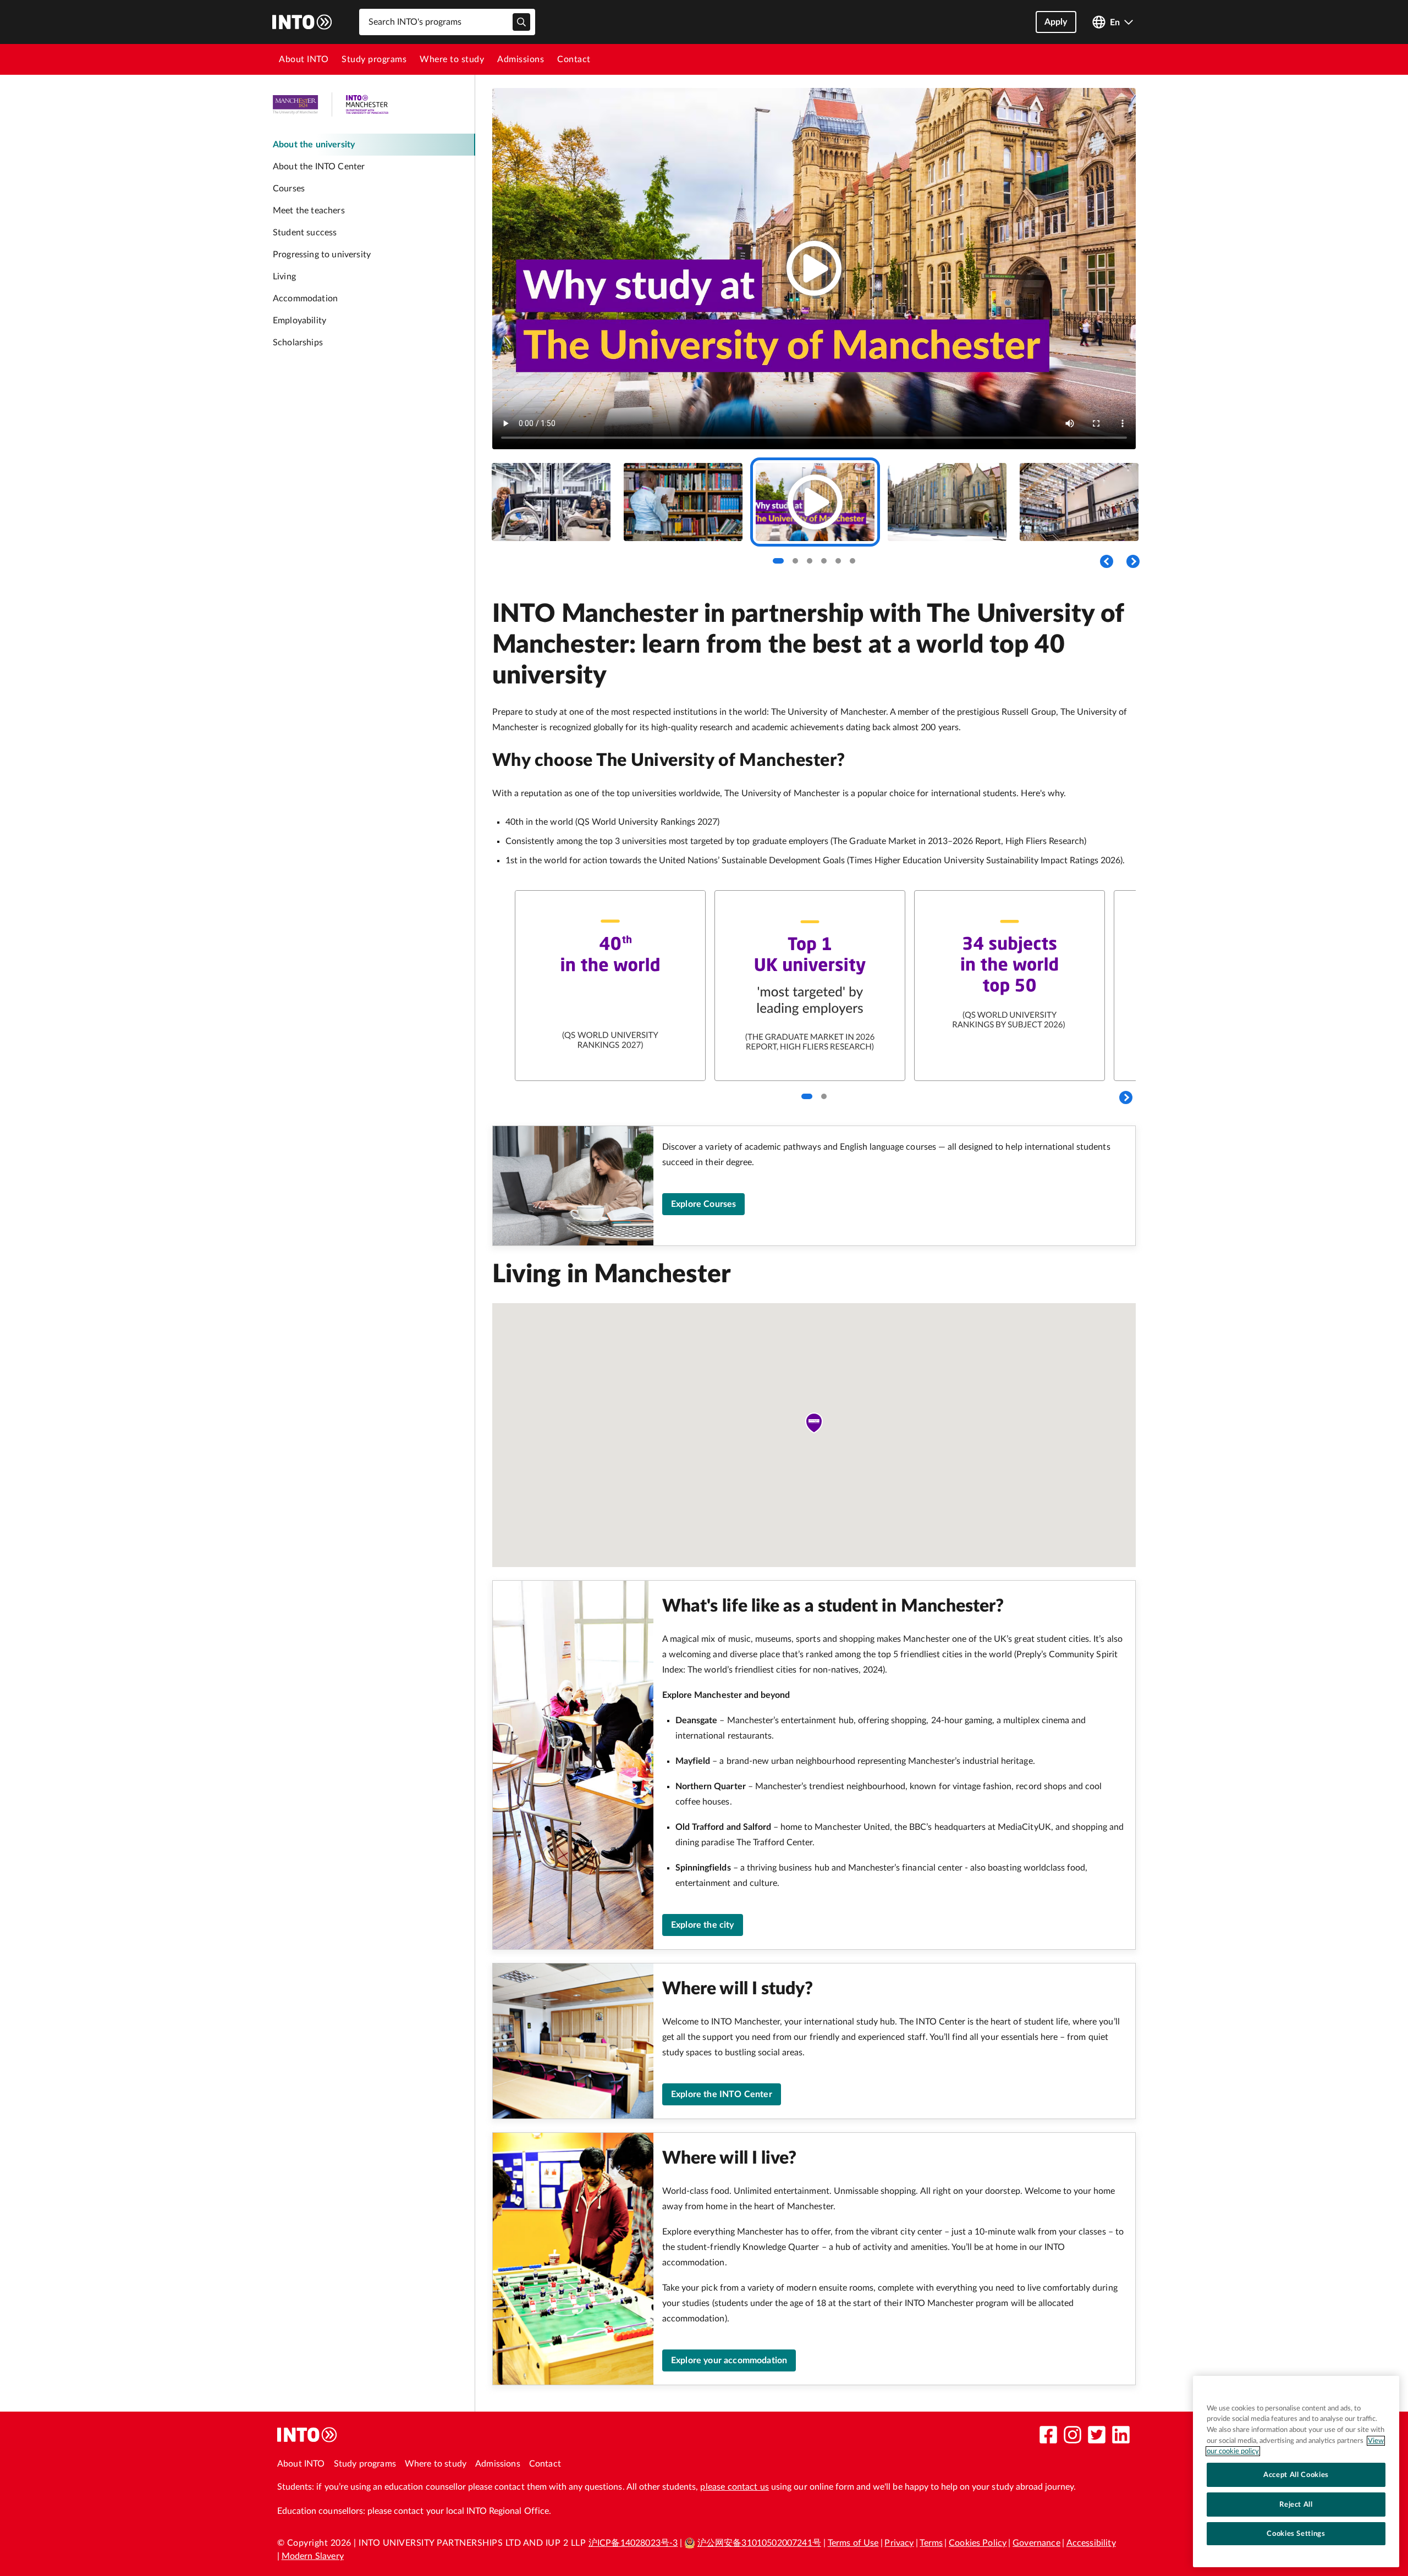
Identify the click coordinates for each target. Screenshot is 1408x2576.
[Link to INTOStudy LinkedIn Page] (1121, 2435)
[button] (814, 1423)
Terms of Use (853, 2543)
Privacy (899, 2543)
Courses (289, 189)
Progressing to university (322, 255)
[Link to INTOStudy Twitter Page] (1097, 2435)
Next (1133, 561)
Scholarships (298, 343)
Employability (299, 321)
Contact (574, 59)
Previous (1107, 561)
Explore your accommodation (729, 2360)
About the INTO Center (319, 167)
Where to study (452, 59)
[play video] (814, 268)
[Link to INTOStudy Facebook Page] (1048, 2435)
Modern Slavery (313, 2556)
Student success (305, 233)
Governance (1036, 2543)
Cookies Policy (978, 2543)
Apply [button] (1056, 22)
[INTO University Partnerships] (307, 2435)
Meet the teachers (309, 211)
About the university (314, 145)
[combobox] (447, 22)
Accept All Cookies (1296, 2475)
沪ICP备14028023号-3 (633, 2543)
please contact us (735, 2487)
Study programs (374, 59)
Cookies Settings (1296, 2534)
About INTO (304, 59)
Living (284, 277)
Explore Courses (703, 1204)
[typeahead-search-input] (521, 22)
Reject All (1296, 2505)
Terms (931, 2543)
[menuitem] (304, 59)
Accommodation (305, 299)
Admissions (521, 59)
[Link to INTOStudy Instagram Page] (1072, 2435)
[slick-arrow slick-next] (1126, 1097)
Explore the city (703, 1925)
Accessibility (1091, 2543)
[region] (1296, 2472)
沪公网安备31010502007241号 (759, 2543)
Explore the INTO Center (722, 2094)
